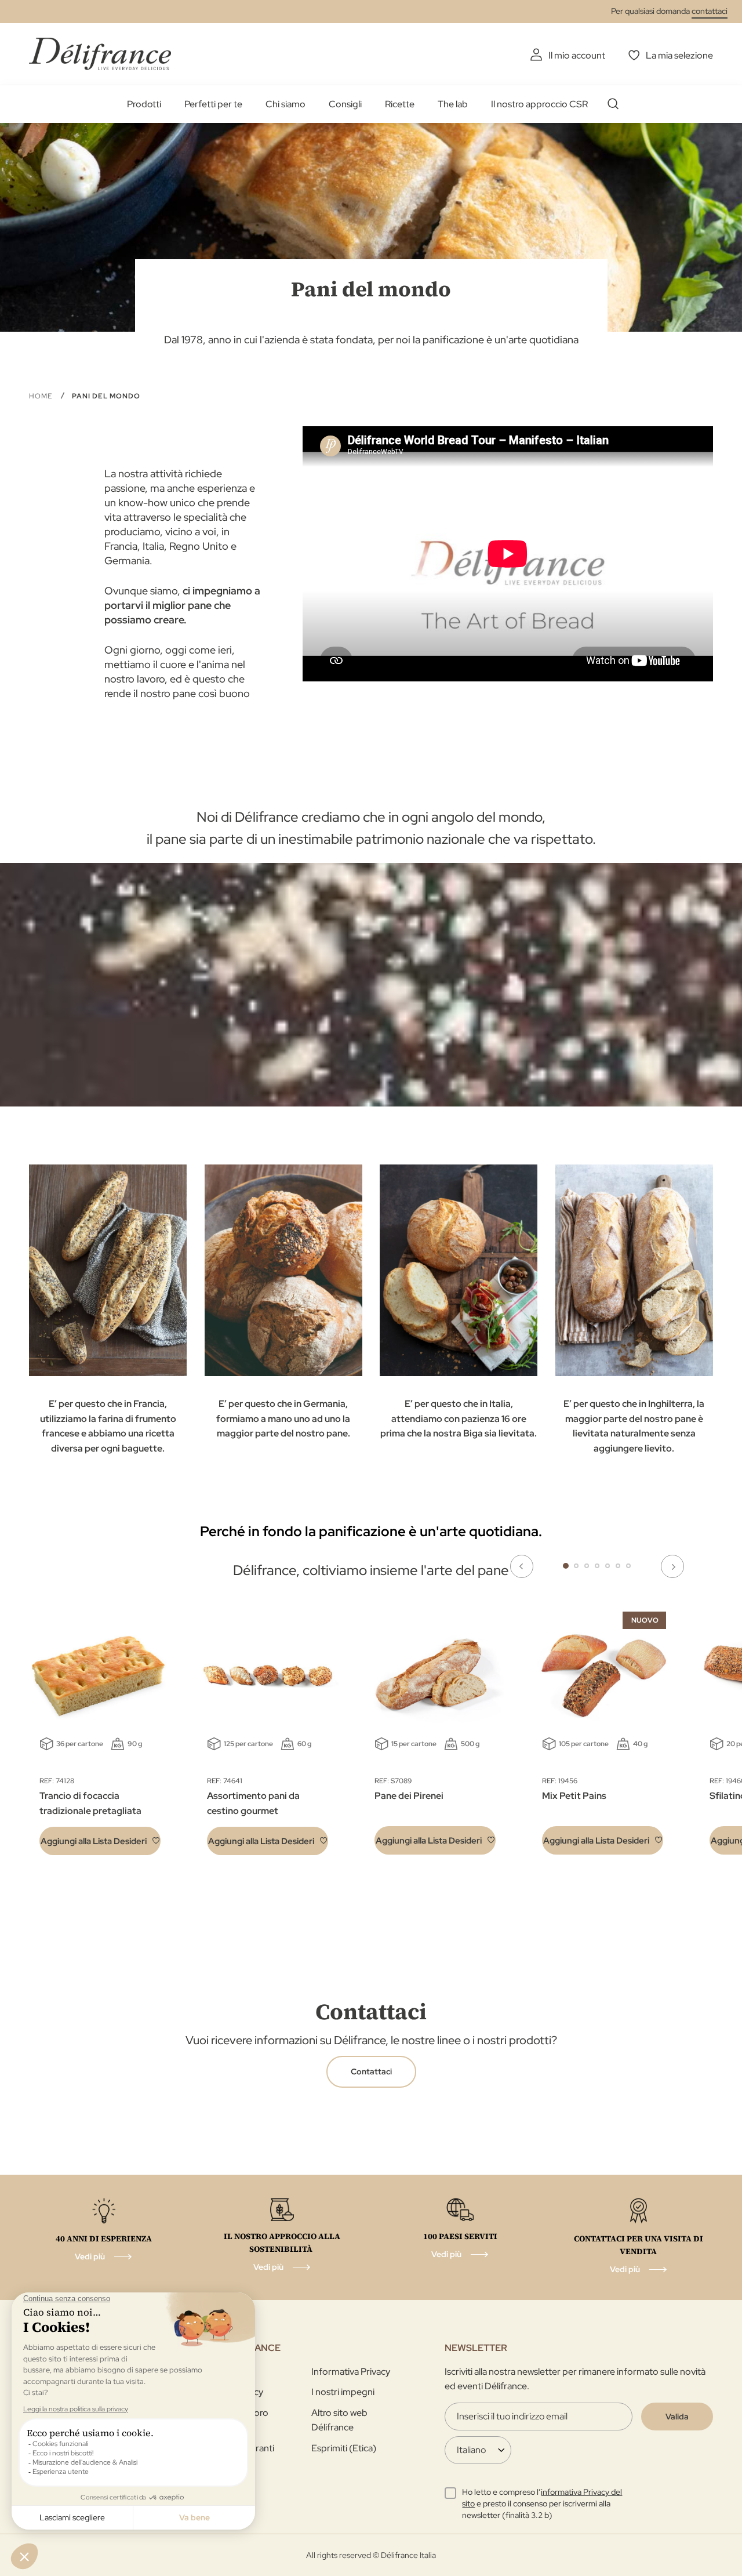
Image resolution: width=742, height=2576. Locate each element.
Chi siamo (285, 104)
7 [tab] (628, 1566)
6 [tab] (618, 1566)
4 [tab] (597, 1566)
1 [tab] (566, 1566)
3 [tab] (587, 1566)
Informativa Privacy (351, 2372)
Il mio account (577, 55)
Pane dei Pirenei (409, 1796)
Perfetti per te (213, 104)
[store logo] (100, 54)
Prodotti (144, 104)
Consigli (345, 104)
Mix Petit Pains (574, 1796)
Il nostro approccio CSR (539, 104)
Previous (522, 1566)
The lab (453, 104)
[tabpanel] (268, 1736)
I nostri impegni (343, 2392)
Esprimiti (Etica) (344, 2448)
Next (672, 1566)
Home (42, 396)
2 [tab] (576, 1566)
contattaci (710, 11)
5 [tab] (608, 1566)
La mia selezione (679, 55)
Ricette (400, 104)
